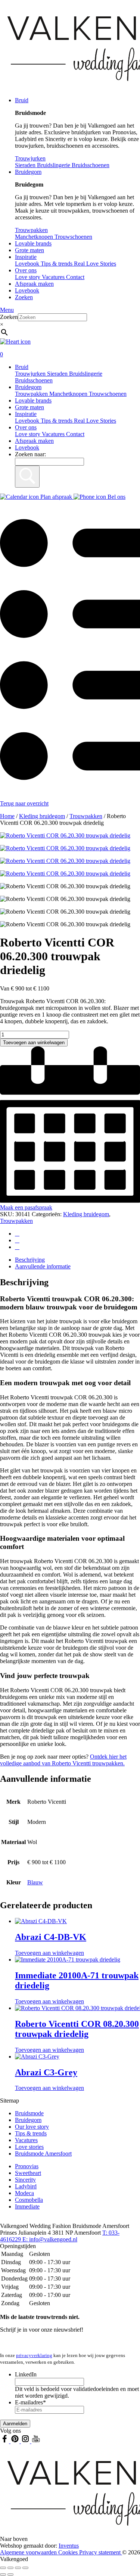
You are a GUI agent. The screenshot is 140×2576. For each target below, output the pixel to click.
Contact (75, 277)
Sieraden (58, 374)
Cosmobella (29, 2200)
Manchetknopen (69, 394)
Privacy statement (101, 2552)
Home (7, 816)
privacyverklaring (34, 2355)
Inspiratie (26, 257)
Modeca (24, 2193)
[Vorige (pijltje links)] (3, 2575)
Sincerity (25, 2180)
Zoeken (24, 297)
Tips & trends (57, 421)
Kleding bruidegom (42, 816)
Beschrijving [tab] (30, 1260)
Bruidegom (28, 172)
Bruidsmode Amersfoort (43, 2154)
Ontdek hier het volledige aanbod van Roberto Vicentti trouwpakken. (63, 1760)
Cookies (69, 2552)
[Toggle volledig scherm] (10, 2568)
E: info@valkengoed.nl (50, 2239)
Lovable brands (33, 243)
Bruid (22, 100)
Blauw (35, 1882)
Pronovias (27, 2166)
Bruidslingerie (86, 374)
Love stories (29, 2147)
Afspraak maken (34, 284)
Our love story (32, 2127)
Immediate (27, 2206)
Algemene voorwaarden (29, 2552)
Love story (28, 277)
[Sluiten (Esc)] (25, 2568)
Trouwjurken (31, 374)
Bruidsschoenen (34, 380)
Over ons (26, 270)
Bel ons (116, 497)
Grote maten (29, 250)
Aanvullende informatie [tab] (43, 1266)
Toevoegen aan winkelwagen (34, 1043)
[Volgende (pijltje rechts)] (10, 2575)
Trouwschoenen (108, 394)
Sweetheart (28, 2173)
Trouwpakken (32, 394)
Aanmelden (15, 2424)
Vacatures (54, 277)
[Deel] (18, 2568)
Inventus (69, 2546)
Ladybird (26, 2186)
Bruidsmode (29, 2113)
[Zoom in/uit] (3, 2568)
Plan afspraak (56, 497)
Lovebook (27, 290)
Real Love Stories (95, 421)
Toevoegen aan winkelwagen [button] (49, 1953)
